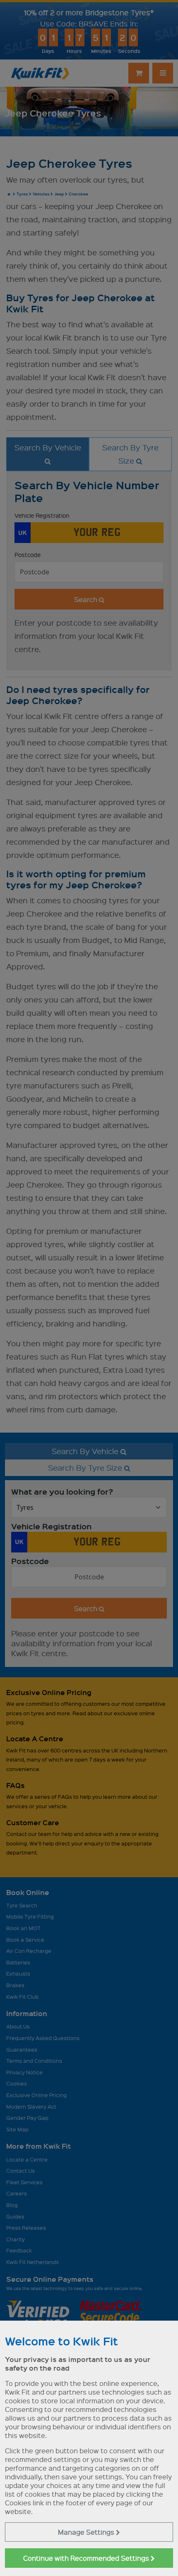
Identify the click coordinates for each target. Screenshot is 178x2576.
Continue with (87, 2558)
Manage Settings (87, 2532)
